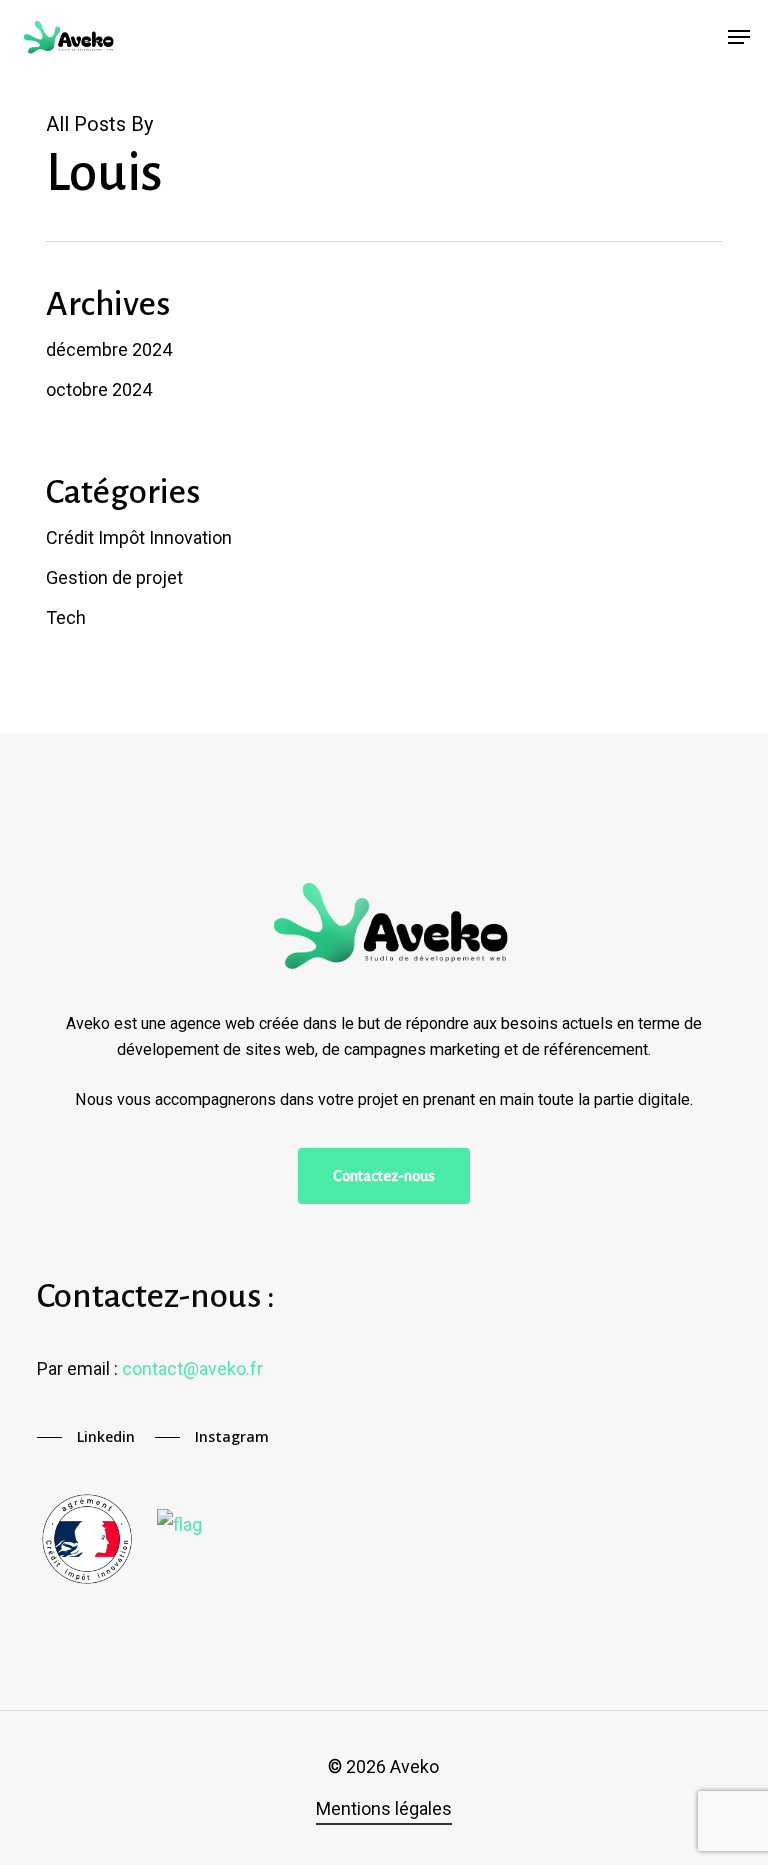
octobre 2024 (99, 389)
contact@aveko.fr (192, 1368)
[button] (739, 37)
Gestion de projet (114, 577)
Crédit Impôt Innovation (139, 537)
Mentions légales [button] (384, 1808)
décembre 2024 (109, 349)
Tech (66, 617)
